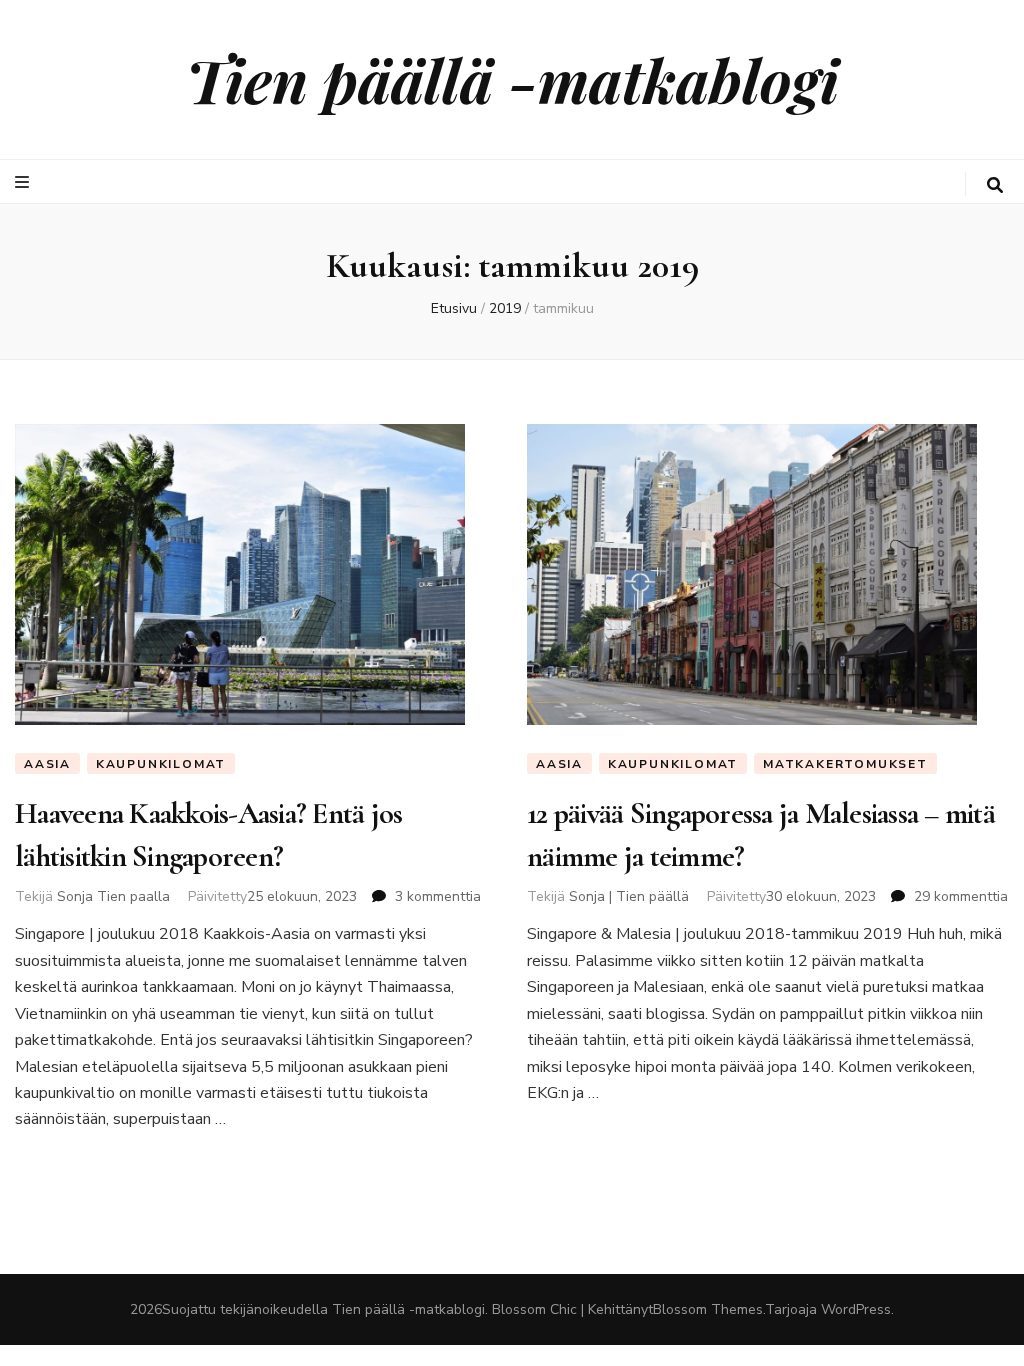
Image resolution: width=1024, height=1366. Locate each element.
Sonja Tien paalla (113, 896)
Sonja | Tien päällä (629, 896)
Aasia (47, 764)
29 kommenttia (961, 896)
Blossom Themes (708, 1309)
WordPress (856, 1309)
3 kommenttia (438, 896)
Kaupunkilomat (161, 764)
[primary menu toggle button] (24, 182)
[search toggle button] (995, 185)
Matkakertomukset (845, 764)
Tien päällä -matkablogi (512, 79)
